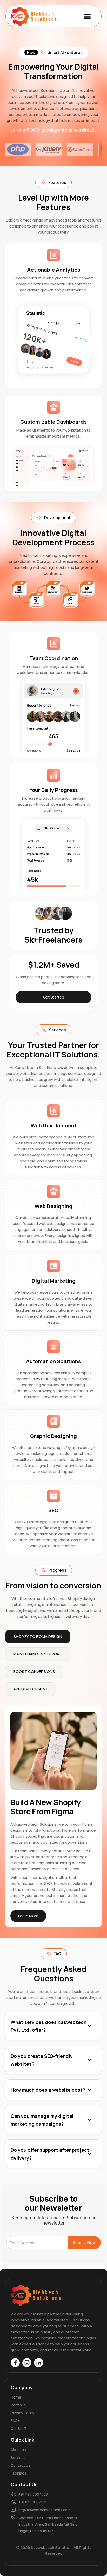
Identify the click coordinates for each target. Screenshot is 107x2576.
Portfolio (18, 2405)
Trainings (19, 2473)
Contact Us (21, 2465)
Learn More (28, 1916)
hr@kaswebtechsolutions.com (45, 2510)
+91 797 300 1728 (33, 2494)
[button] (88, 16)
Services (18, 2457)
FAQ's (15, 2421)
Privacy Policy (22, 2413)
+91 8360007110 (32, 2502)
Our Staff (18, 2428)
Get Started (54, 997)
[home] (34, 16)
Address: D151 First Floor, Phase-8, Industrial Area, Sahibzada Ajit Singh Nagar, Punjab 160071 (49, 2524)
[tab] (38, 1637)
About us (18, 2450)
